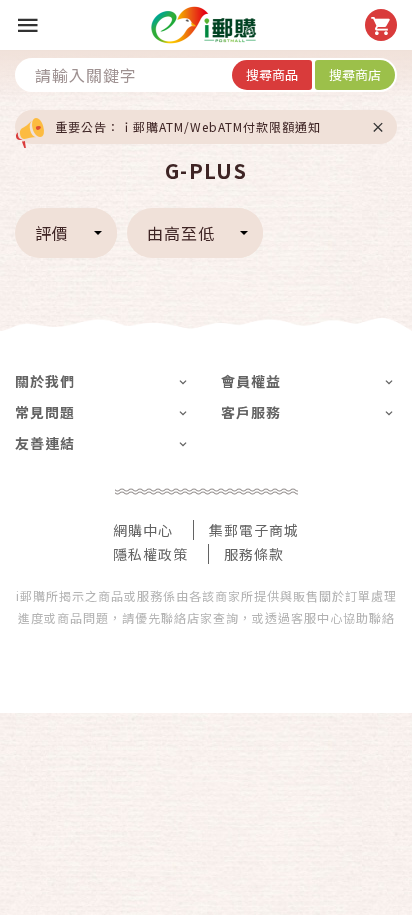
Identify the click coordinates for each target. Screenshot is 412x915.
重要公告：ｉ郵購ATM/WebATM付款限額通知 (188, 126)
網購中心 (143, 530)
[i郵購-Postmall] (203, 25)
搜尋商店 (355, 74)
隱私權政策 (150, 554)
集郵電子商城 (254, 530)
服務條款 (254, 554)
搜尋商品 (272, 74)
